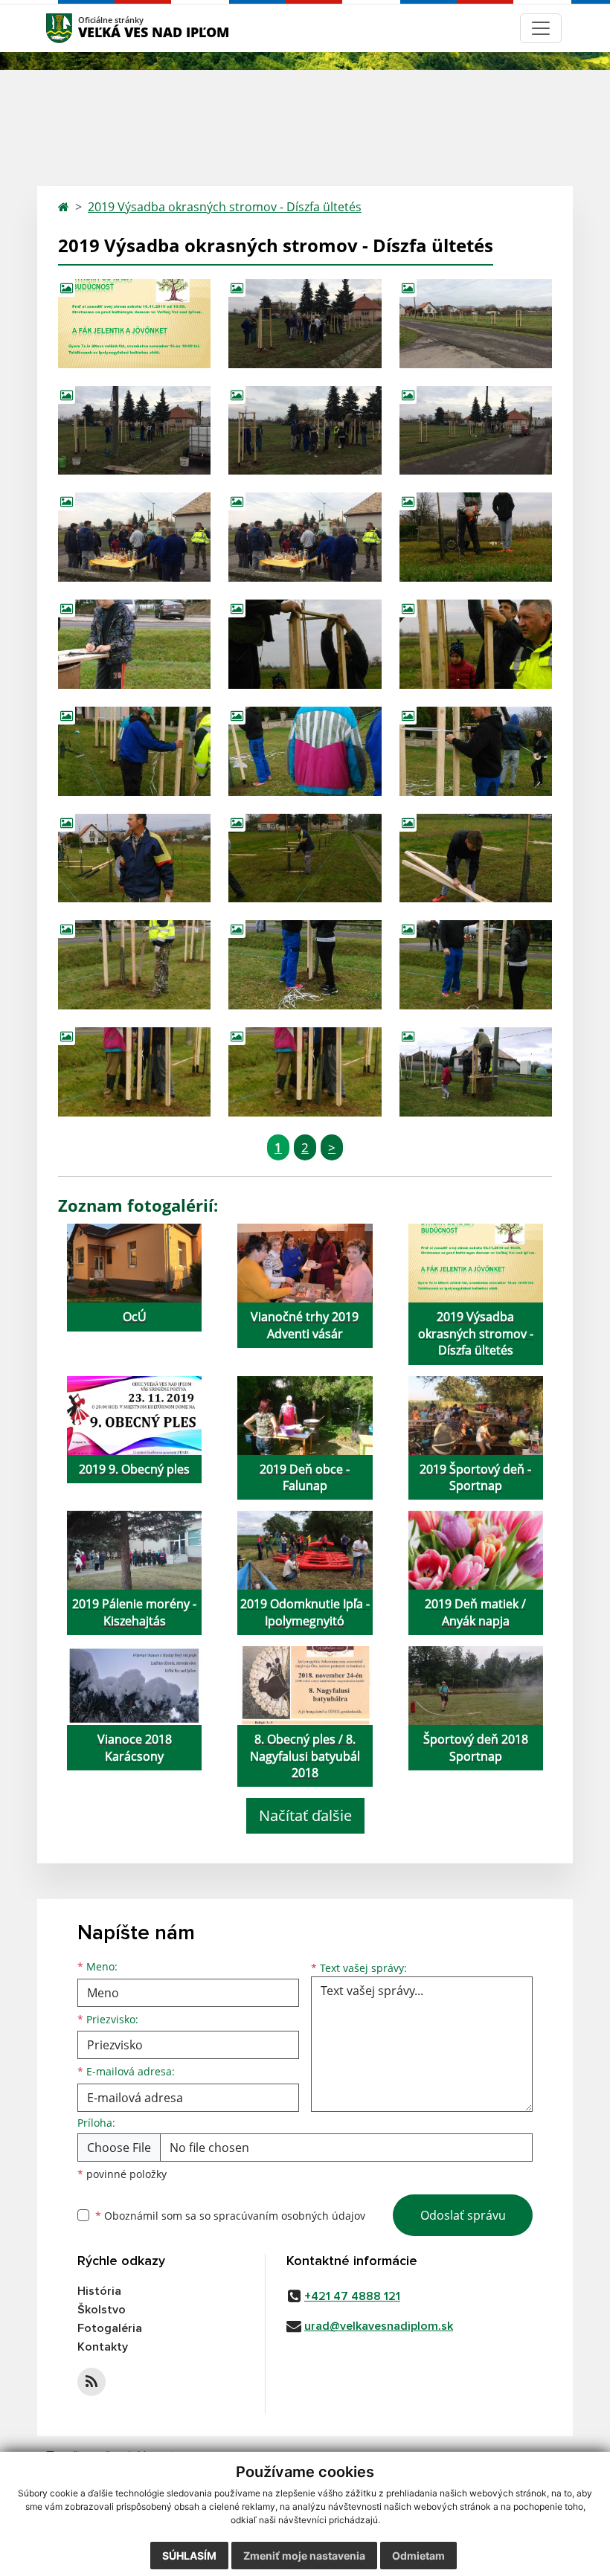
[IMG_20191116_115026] (476, 965)
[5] (476, 324)
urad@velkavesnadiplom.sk (379, 2326)
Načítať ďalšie (305, 1815)
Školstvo (102, 2310)
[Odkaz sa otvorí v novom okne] (91, 2382)
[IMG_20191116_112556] (305, 858)
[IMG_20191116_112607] (476, 858)
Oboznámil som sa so (230, 2216)
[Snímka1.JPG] (134, 324)
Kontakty (103, 2347)
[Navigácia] (541, 28)
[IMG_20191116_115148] (476, 1072)
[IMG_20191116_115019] (305, 965)
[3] (476, 431)
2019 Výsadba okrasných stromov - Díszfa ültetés (225, 207)
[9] (305, 431)
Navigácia (81, 28)
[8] (134, 537)
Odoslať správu (463, 2215)
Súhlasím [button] (189, 2556)
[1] (305, 324)
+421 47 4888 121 (352, 2296)
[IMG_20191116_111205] (476, 537)
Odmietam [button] (418, 2556)
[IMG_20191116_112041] (305, 644)
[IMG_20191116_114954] (134, 965)
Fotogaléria (110, 2328)
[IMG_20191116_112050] (476, 644)
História (99, 2291)
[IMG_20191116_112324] (134, 858)
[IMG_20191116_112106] (476, 751)
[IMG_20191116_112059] (134, 751)
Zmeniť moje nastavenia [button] (304, 2556)
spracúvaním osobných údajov (289, 2216)
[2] (134, 431)
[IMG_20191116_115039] (134, 1072)
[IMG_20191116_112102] (305, 751)
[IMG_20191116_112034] (134, 644)
